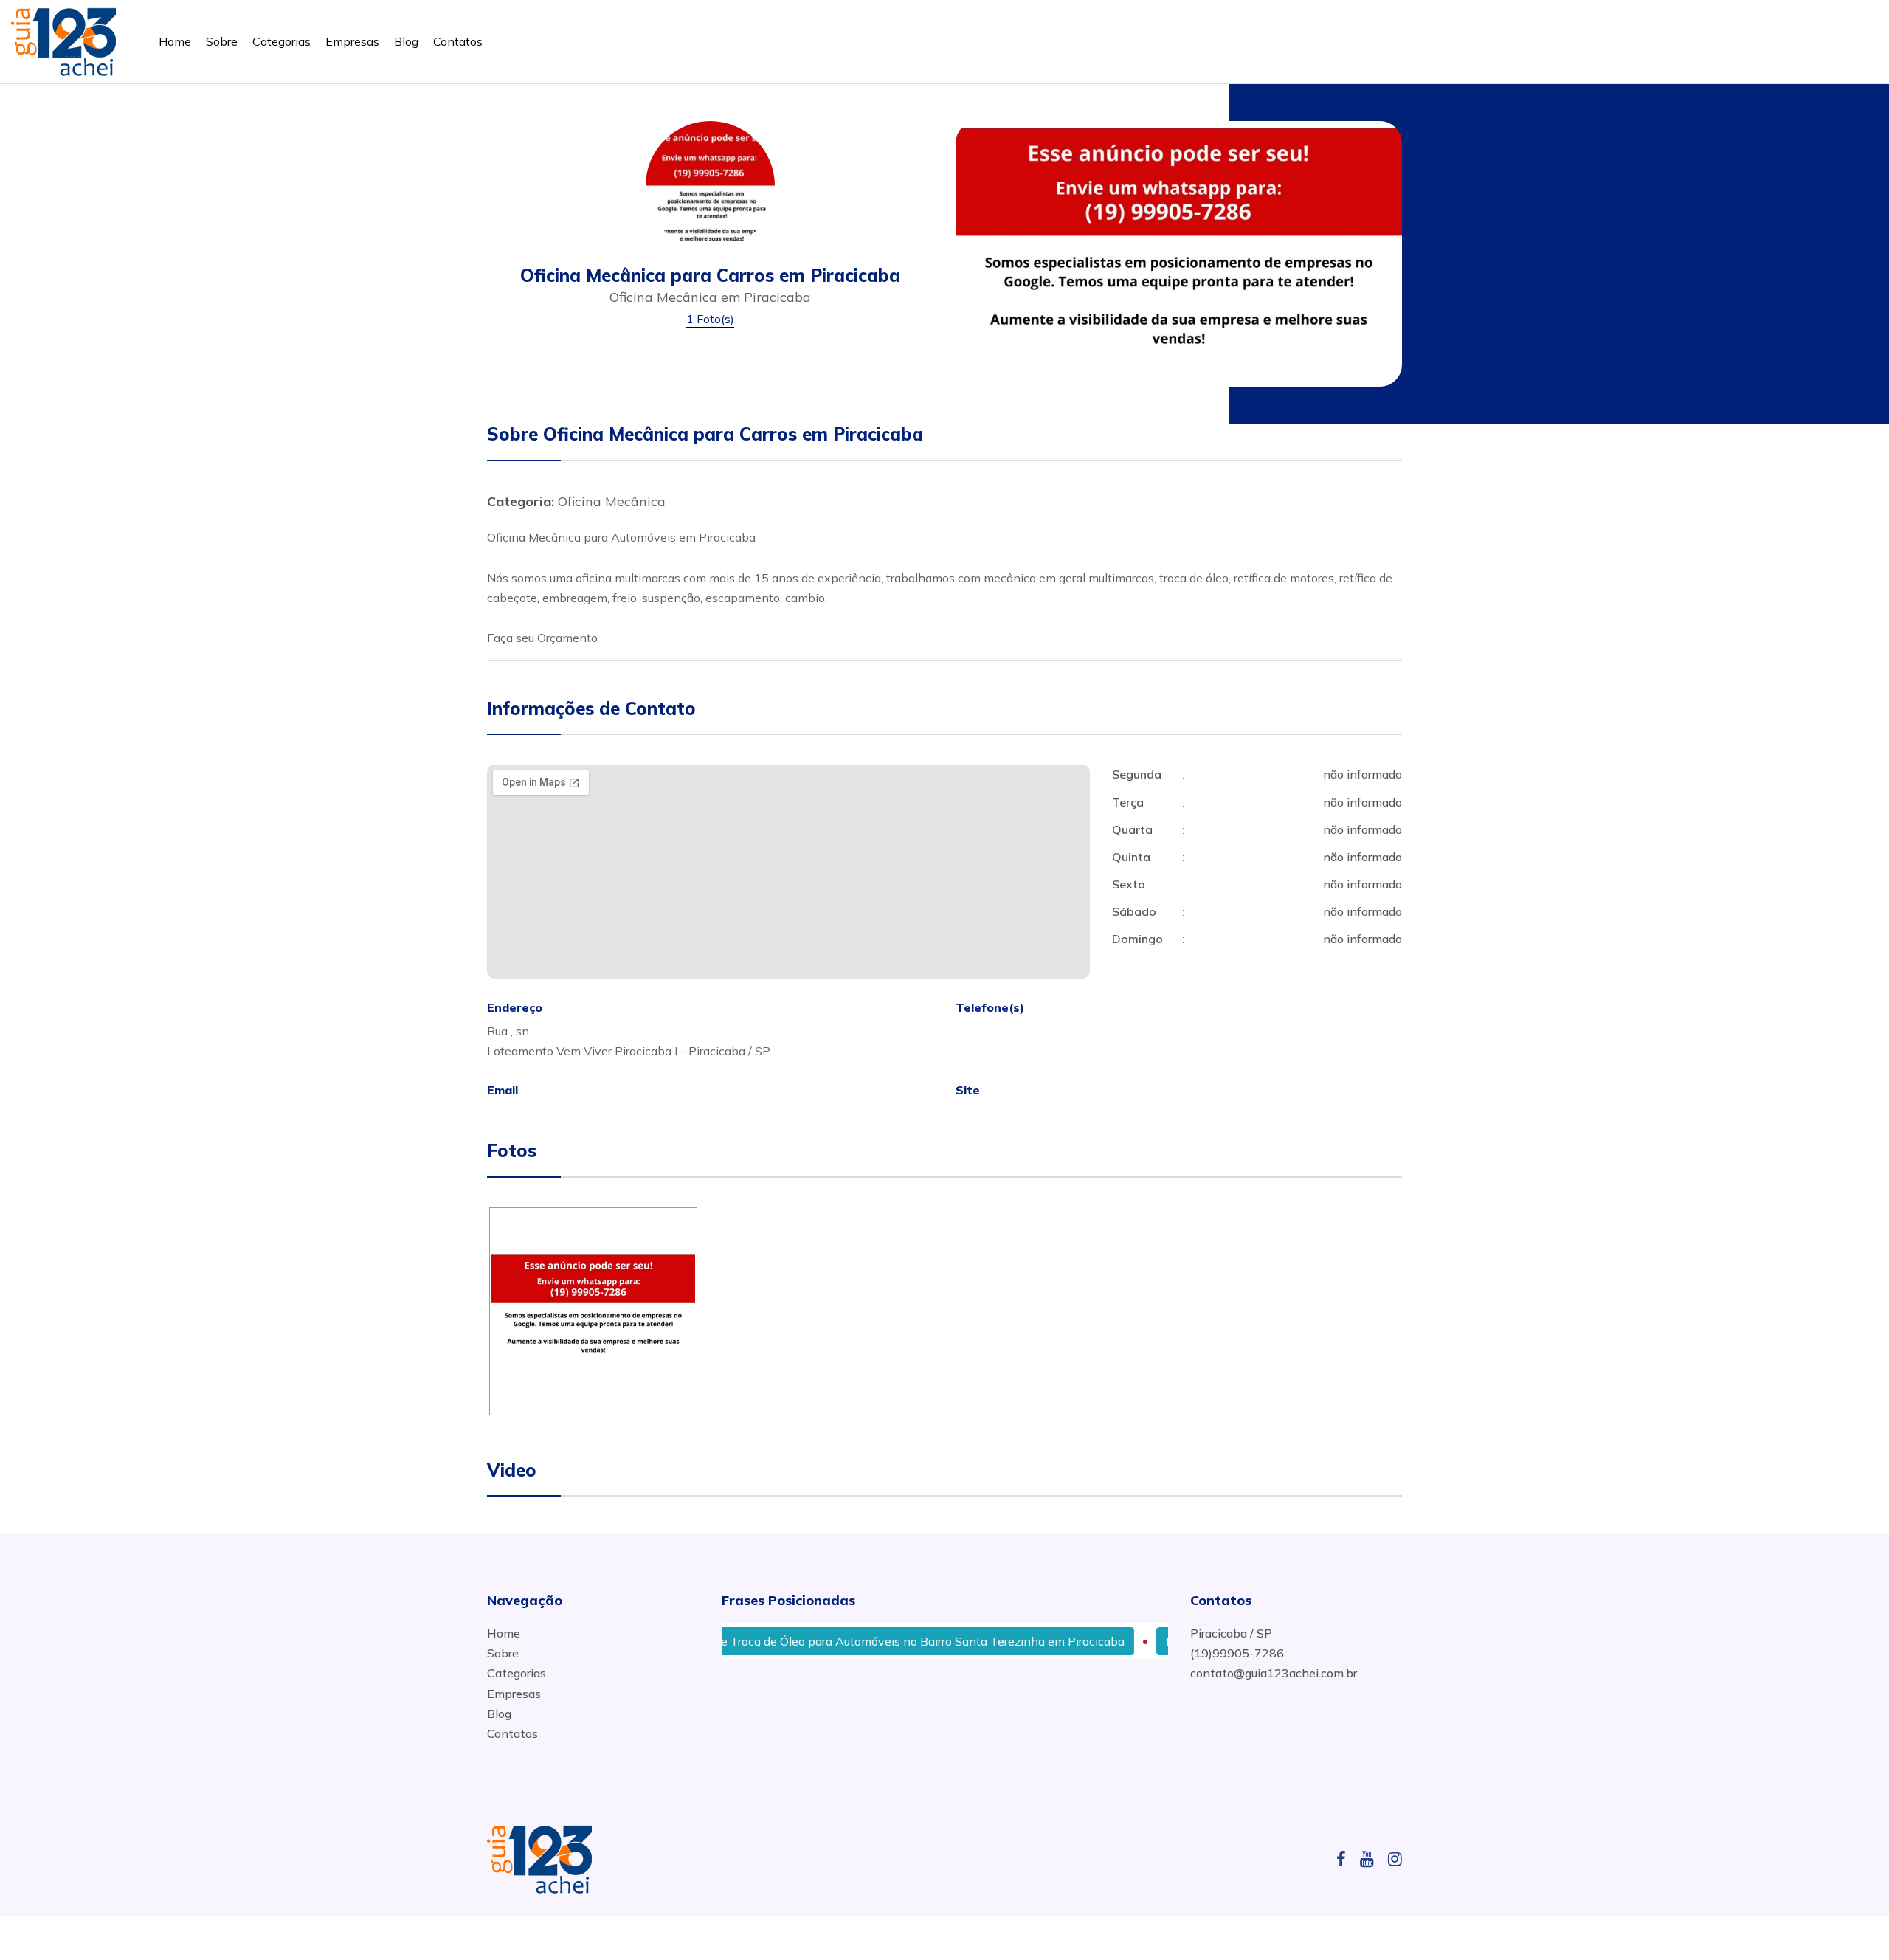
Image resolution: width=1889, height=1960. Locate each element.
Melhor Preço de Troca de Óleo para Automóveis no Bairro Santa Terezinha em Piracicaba (831, 1641)
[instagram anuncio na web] (1395, 1859)
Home (175, 41)
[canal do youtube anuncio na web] (1372, 1859)
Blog (406, 41)
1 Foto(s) (710, 319)
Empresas (352, 41)
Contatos (458, 41)
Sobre (222, 41)
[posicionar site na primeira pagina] (63, 39)
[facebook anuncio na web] (1347, 1859)
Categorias (282, 41)
